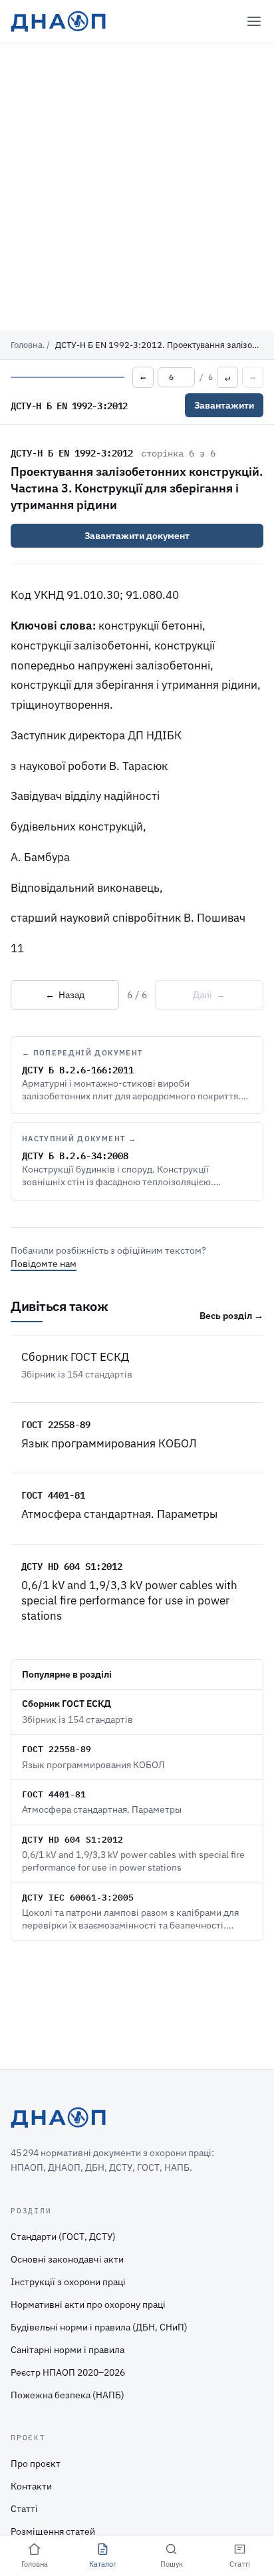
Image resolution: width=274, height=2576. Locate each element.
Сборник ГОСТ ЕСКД (75, 1357)
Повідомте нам (44, 1264)
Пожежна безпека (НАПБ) (68, 2395)
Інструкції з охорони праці (68, 2282)
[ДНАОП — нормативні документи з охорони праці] (58, 21)
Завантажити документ (137, 536)
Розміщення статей (53, 2531)
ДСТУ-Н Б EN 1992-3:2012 (72, 453)
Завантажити (224, 405)
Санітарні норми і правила (68, 2350)
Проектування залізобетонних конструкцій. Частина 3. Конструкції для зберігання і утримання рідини (137, 488)
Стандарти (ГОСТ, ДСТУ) (63, 2237)
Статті (24, 2509)
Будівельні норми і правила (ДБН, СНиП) (99, 2327)
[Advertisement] (137, 187)
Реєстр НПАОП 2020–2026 (68, 2372)
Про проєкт (36, 2464)
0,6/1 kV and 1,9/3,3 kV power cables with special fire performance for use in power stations (129, 1601)
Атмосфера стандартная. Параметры (119, 1514)
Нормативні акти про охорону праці (88, 2304)
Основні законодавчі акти (67, 2259)
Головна (27, 345)
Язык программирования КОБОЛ (109, 1443)
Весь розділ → (231, 1316)
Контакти (31, 2486)
